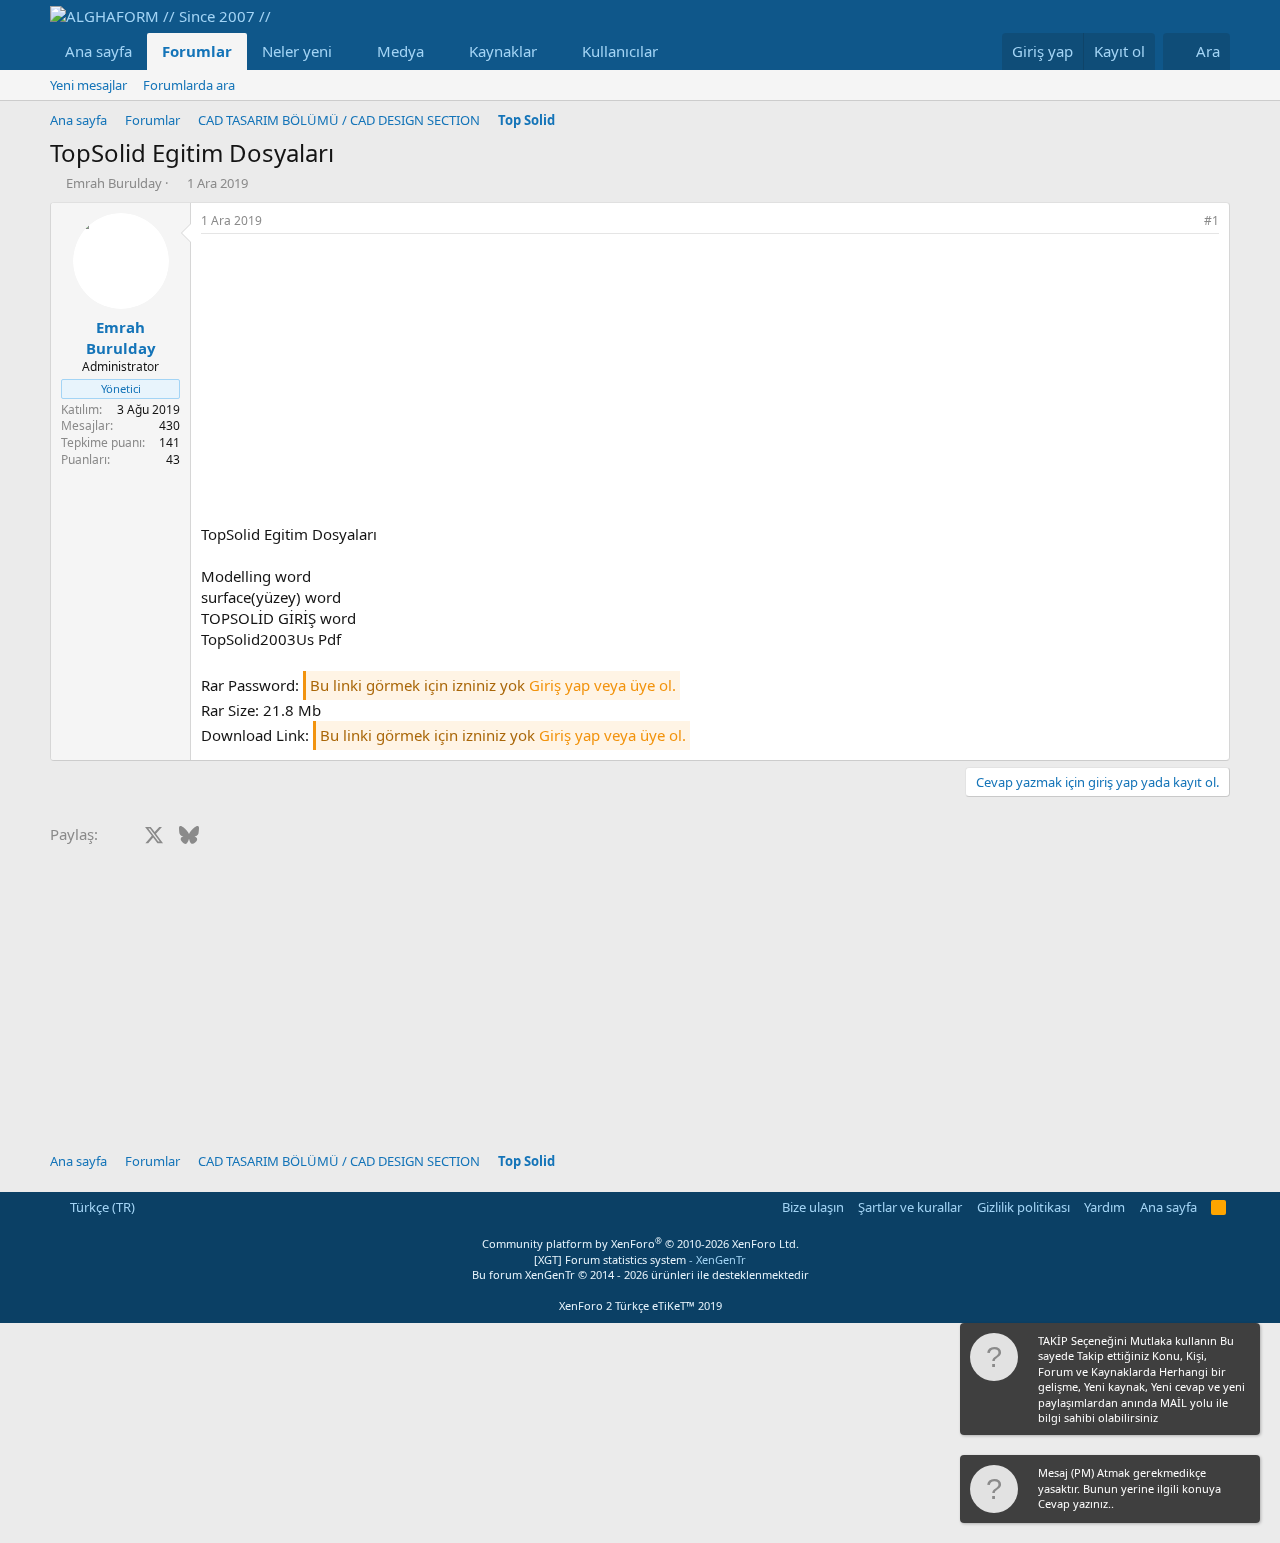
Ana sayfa (98, 51)
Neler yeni (297, 51)
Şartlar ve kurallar (910, 1207)
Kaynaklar (503, 51)
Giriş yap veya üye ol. (602, 685)
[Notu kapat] (1243, 1342)
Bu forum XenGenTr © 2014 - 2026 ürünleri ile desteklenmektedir (640, 1274)
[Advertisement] (710, 384)
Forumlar (197, 51)
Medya (400, 51)
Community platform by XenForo (640, 1243)
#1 (1211, 220)
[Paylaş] (1184, 221)
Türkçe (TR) (101, 1207)
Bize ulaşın (813, 1207)
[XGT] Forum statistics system (640, 1259)
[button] (348, 51)
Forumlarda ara (189, 85)
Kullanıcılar (620, 51)
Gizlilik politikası (1023, 1207)
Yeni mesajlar (88, 85)
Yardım (1104, 1207)
